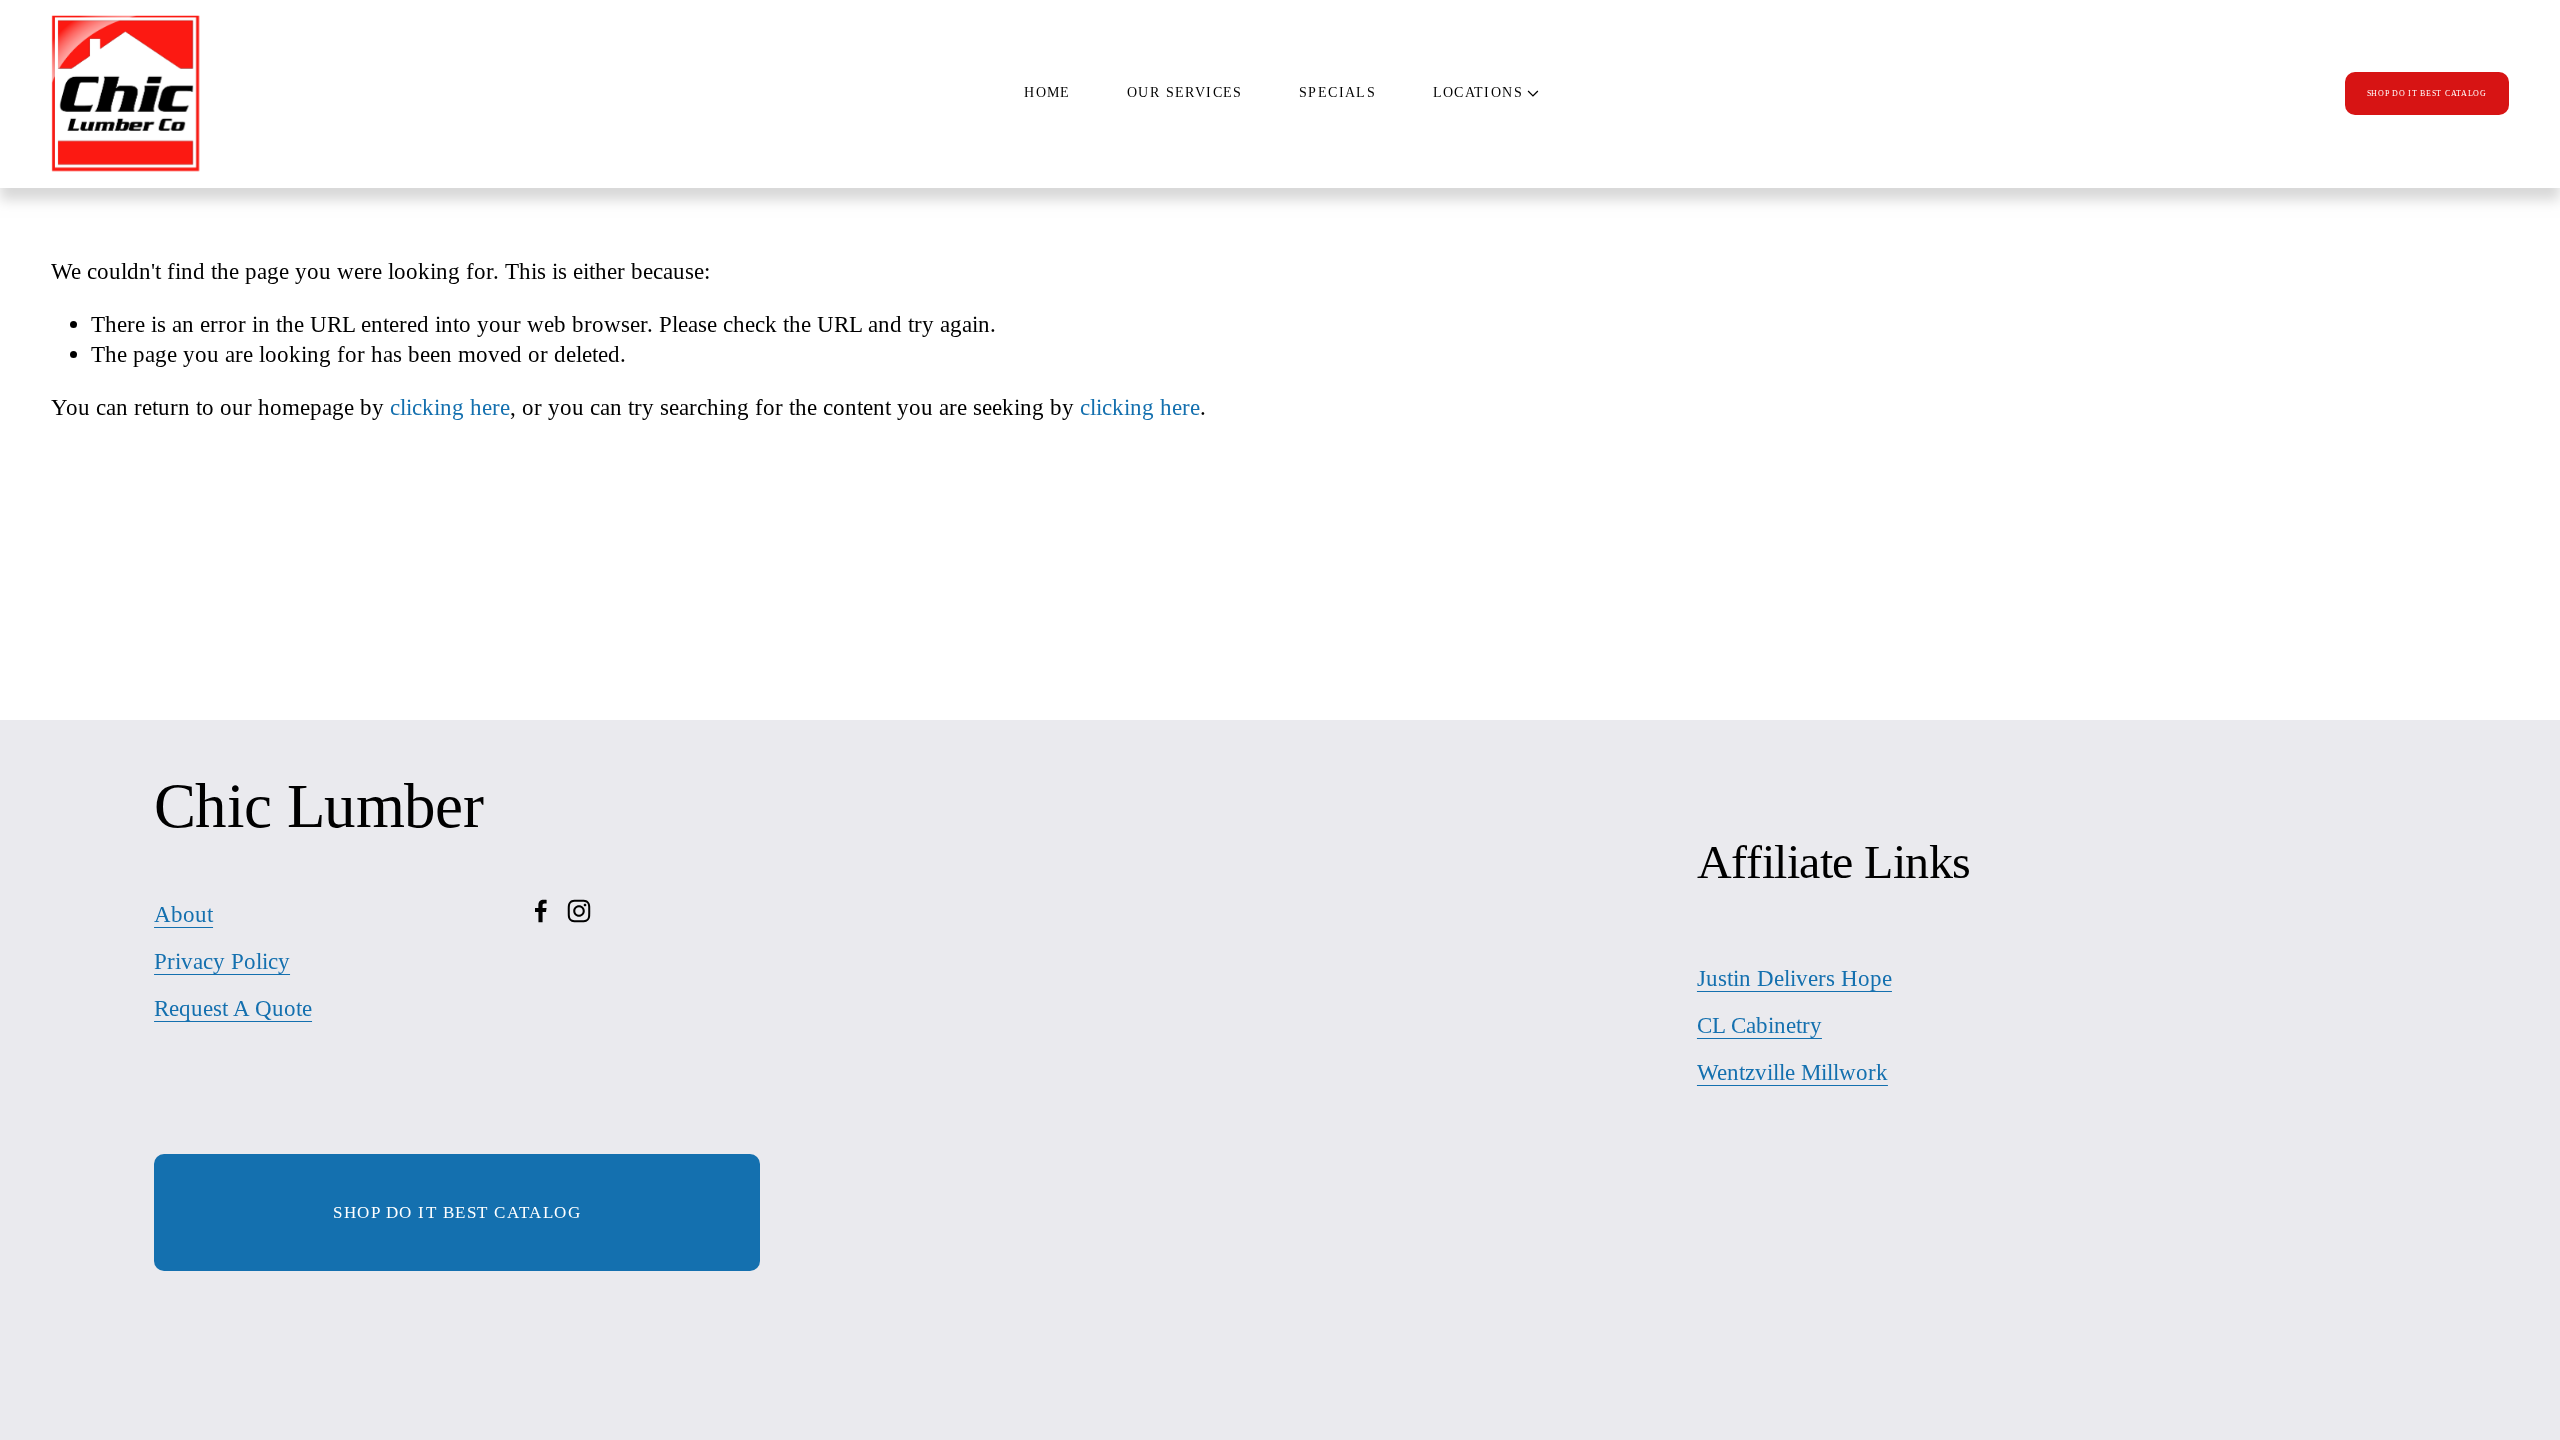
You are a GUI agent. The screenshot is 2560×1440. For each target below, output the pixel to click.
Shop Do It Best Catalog (2427, 93)
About (183, 914)
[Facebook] (541, 911)
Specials (1337, 92)
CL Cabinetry (1759, 1025)
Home (1047, 92)
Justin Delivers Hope (1794, 978)
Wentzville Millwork (1792, 1072)
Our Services (1185, 92)
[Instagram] (579, 911)
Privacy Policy (222, 961)
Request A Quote (233, 1008)
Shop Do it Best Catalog (457, 1212)
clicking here (450, 407)
